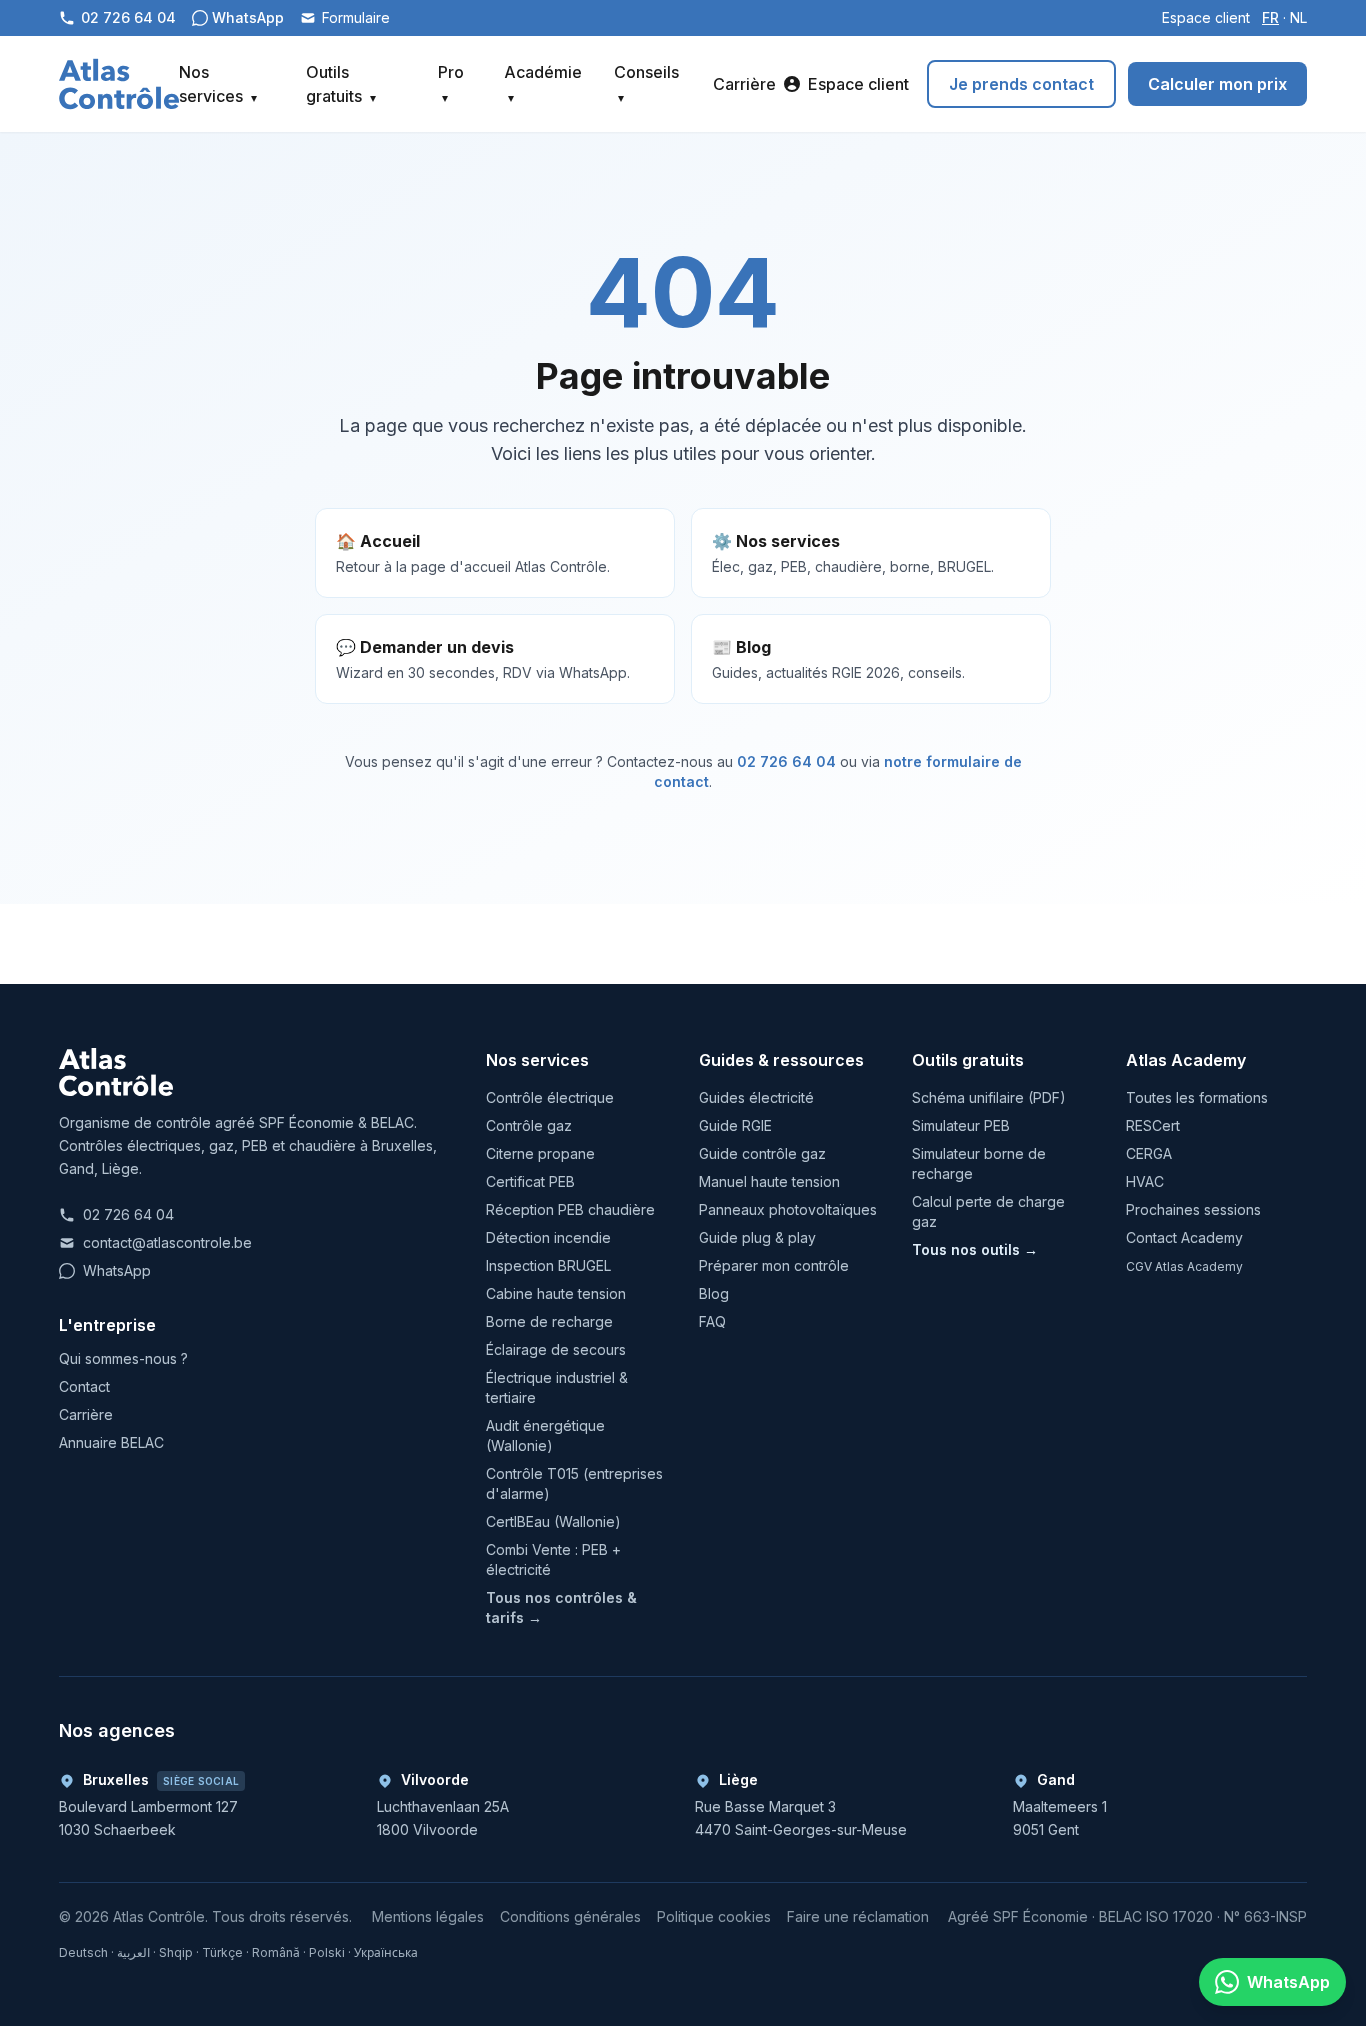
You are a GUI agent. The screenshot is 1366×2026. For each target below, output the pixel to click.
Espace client (1206, 17)
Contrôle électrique (550, 1097)
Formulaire (356, 17)
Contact (84, 1386)
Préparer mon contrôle (774, 1265)
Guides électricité (756, 1097)
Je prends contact (1021, 84)
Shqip (176, 1952)
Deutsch (83, 1952)
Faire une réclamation (858, 1916)
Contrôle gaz (529, 1125)
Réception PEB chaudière (570, 1209)
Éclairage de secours (556, 1349)
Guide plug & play (757, 1237)
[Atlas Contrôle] (119, 84)
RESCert (1153, 1125)
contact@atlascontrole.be (167, 1242)
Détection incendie (548, 1237)
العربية (133, 1952)
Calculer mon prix (1217, 84)
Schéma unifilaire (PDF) (989, 1097)
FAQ (712, 1321)
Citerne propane (540, 1153)
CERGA (1149, 1153)
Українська (386, 1952)
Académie (543, 83)
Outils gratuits (341, 84)
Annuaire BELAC (111, 1442)
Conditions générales (570, 1916)
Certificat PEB (530, 1181)
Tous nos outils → (975, 1249)
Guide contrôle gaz (762, 1153)
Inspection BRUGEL (548, 1265)
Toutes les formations (1197, 1097)
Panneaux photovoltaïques (788, 1209)
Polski (327, 1952)
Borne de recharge (549, 1321)
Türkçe (222, 1952)
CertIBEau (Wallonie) (553, 1521)
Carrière (744, 84)
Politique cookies (714, 1916)
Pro (451, 83)
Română (276, 1952)
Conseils (646, 83)
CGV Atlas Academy (1184, 1266)
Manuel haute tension (769, 1181)
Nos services (218, 84)
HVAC (1145, 1181)
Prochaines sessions (1193, 1209)
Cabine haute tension (556, 1293)
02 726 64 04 (786, 761)
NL (1298, 17)
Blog (714, 1293)
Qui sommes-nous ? (123, 1358)
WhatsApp (117, 1270)
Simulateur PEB (961, 1125)
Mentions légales (428, 1916)
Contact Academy (1184, 1237)
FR (1270, 17)
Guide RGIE (735, 1125)
